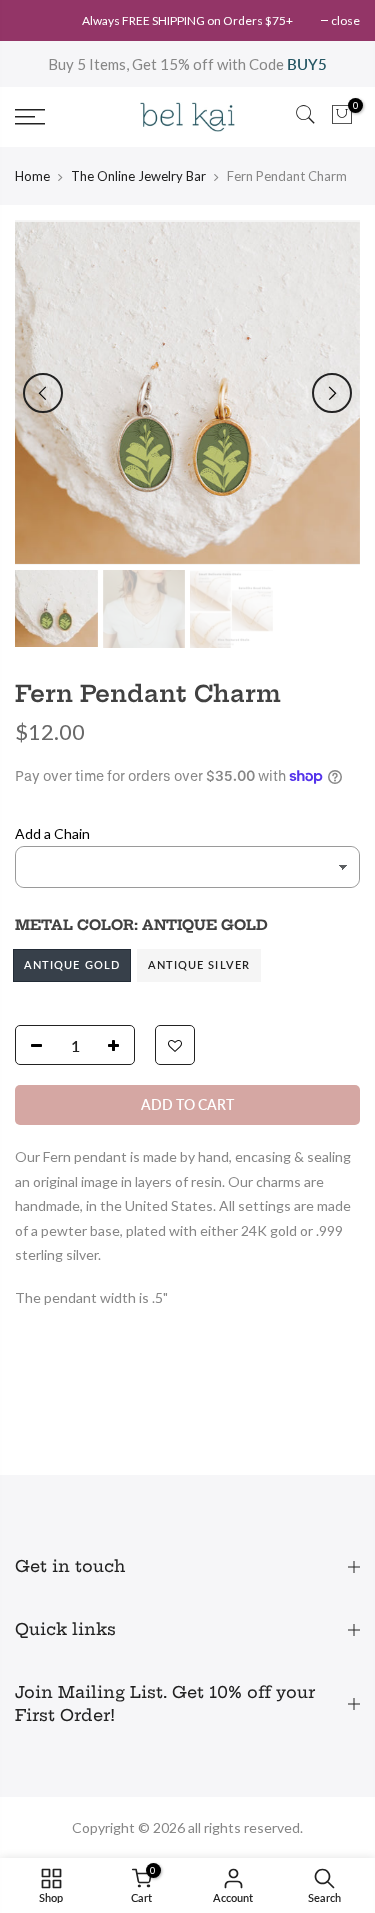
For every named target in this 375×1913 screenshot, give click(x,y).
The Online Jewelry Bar (138, 176)
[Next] (332, 393)
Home (32, 176)
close (345, 20)
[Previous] (43, 393)
